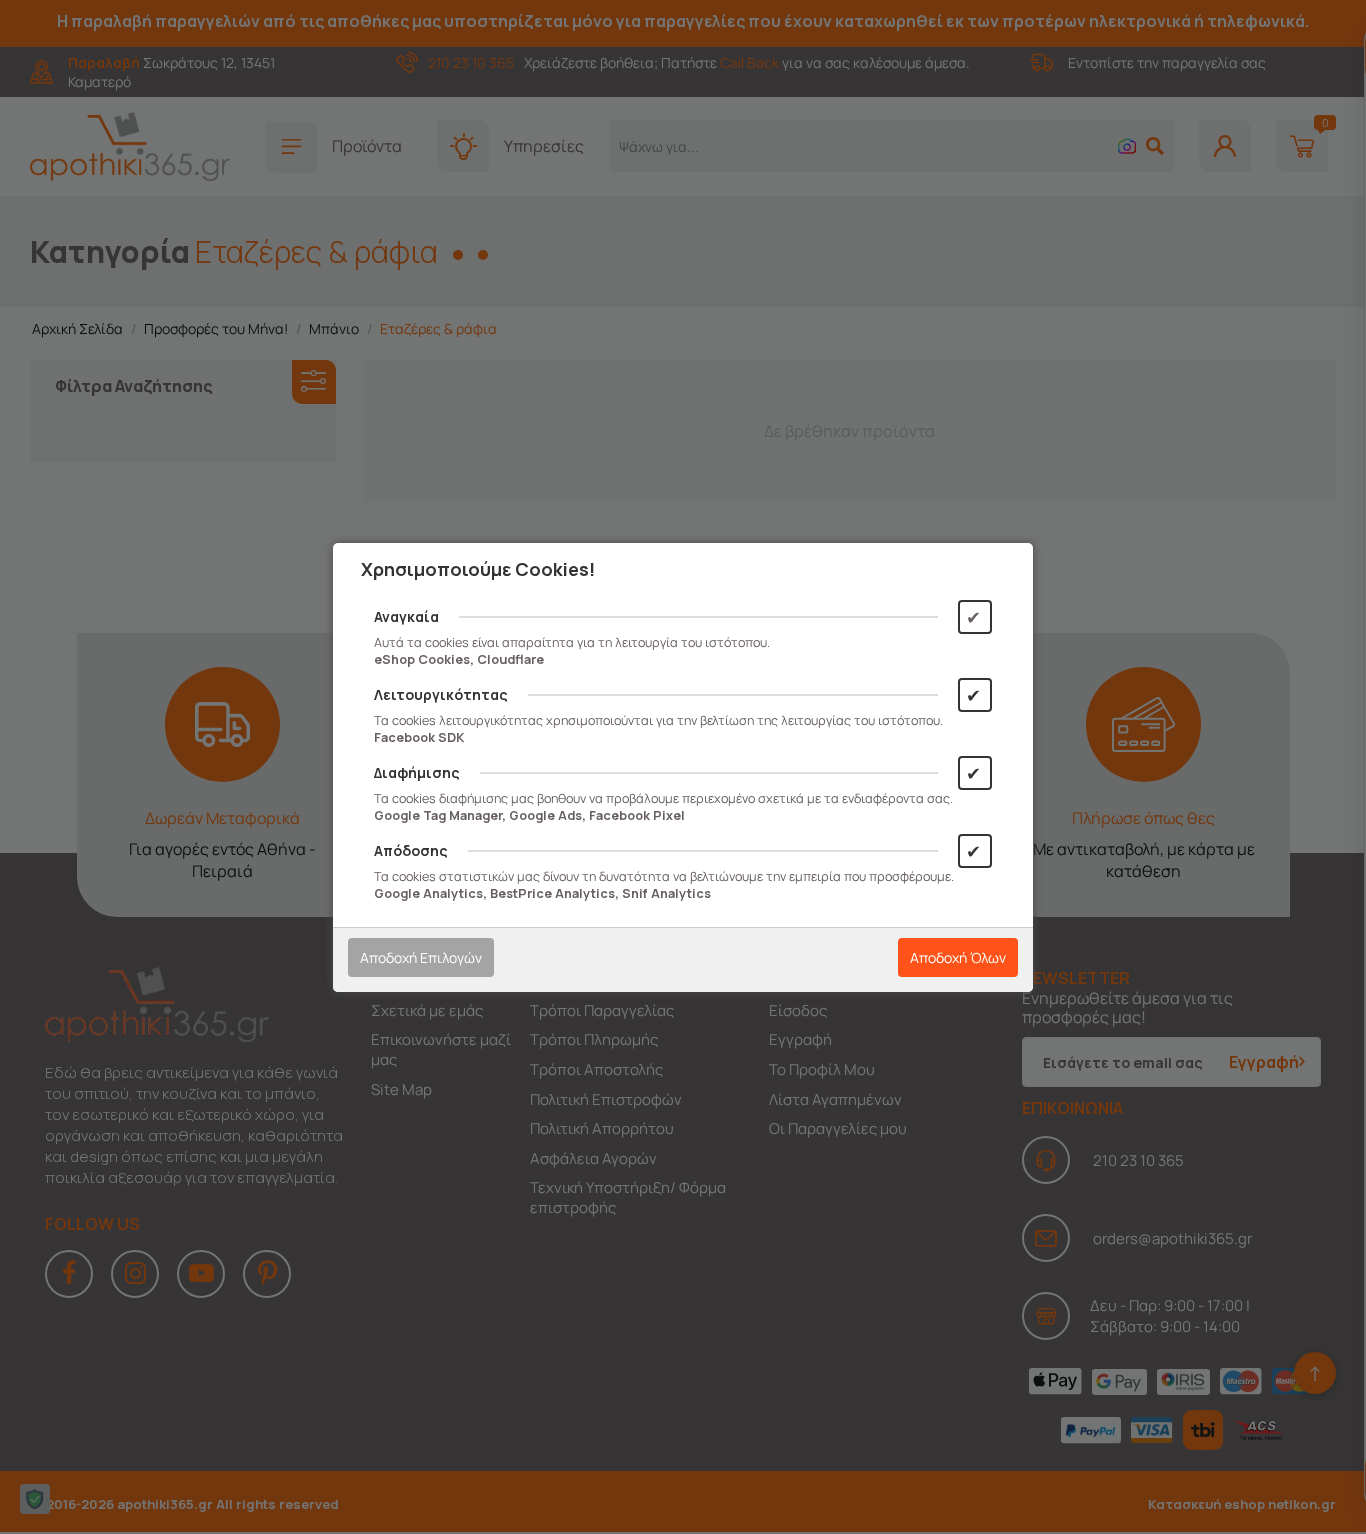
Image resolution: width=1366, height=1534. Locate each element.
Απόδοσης (411, 850)
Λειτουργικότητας (441, 694)
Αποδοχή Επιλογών (421, 957)
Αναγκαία (406, 616)
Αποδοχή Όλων (958, 957)
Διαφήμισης (417, 772)
